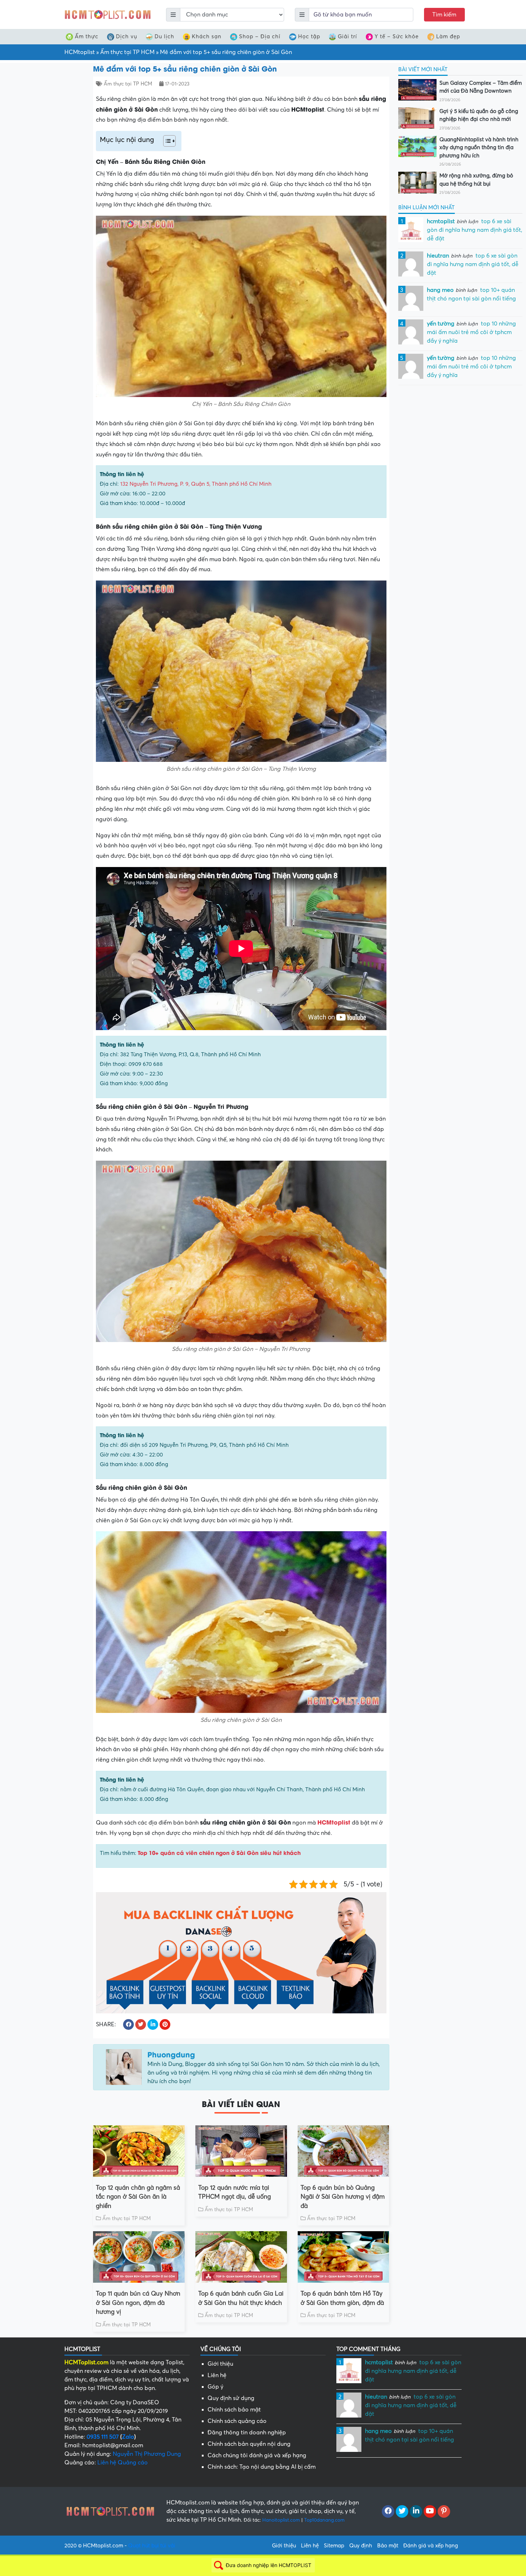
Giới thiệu (220, 2364)
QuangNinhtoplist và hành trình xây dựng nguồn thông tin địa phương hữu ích (479, 148)
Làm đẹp (448, 36)
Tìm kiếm (444, 15)
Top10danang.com (324, 2520)
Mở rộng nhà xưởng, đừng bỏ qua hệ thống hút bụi (476, 180)
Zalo (128, 2437)
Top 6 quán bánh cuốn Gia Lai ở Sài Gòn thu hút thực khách (241, 2298)
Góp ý (215, 2387)
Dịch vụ (126, 36)
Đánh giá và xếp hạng (431, 2546)
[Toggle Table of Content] (166, 141)
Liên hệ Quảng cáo (123, 2463)
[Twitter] (402, 2512)
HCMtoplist (80, 52)
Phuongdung (171, 2054)
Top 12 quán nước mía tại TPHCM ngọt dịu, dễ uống (235, 2192)
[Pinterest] (444, 2512)
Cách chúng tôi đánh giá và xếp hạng (257, 2455)
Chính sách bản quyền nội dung (249, 2444)
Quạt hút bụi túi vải (152, 2546)
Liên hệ (217, 2375)
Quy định (361, 2546)
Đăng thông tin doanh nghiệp (247, 2433)
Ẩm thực (87, 36)
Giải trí (347, 36)
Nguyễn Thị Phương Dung (147, 2454)
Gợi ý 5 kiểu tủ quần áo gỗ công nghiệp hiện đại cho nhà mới (479, 115)
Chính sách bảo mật (234, 2410)
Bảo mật (388, 2546)
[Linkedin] (416, 2512)
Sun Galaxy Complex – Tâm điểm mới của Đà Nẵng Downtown (481, 87)
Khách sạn (207, 36)
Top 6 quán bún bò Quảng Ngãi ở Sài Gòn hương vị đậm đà (343, 2197)
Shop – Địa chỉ (260, 36)
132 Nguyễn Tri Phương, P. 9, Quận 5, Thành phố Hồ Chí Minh (196, 484)
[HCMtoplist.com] (107, 14)
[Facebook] (388, 2512)
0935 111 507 (103, 2437)
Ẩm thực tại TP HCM (127, 52)
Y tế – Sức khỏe (397, 36)
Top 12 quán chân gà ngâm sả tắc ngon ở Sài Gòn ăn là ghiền (138, 2197)
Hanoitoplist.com (281, 2520)
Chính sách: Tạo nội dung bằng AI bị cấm (262, 2467)
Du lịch (164, 36)
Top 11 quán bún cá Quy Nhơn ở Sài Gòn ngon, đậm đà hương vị (138, 2303)
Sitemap (334, 2546)
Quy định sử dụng (231, 2398)
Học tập (309, 36)
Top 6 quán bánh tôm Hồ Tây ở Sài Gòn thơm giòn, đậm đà (342, 2298)
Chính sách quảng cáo (237, 2421)
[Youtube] (430, 2512)
